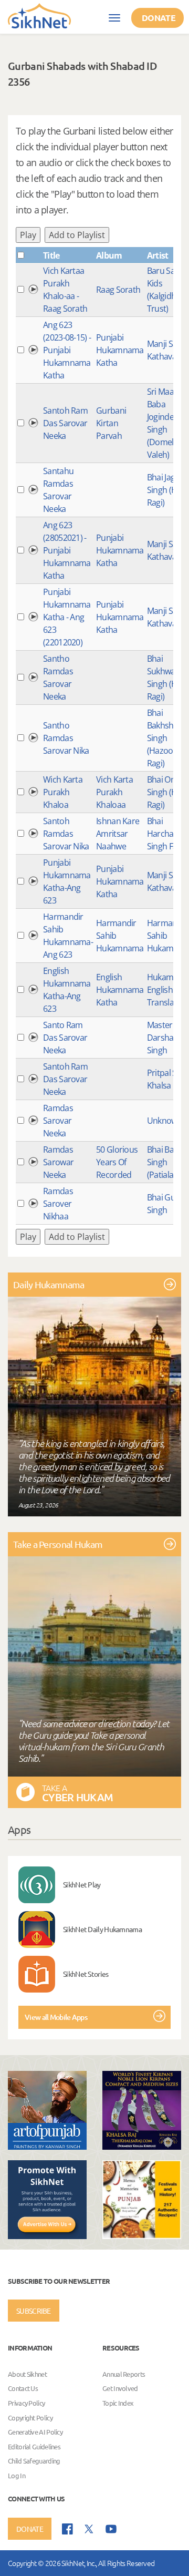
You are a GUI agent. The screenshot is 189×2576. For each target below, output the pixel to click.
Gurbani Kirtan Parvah (111, 423)
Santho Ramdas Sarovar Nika (66, 738)
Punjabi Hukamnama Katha (120, 350)
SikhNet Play (82, 1884)
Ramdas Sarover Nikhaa (58, 1204)
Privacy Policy (26, 2403)
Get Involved (120, 2389)
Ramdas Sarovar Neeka (58, 1121)
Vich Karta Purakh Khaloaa (114, 792)
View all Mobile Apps (56, 2017)
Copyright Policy (30, 2418)
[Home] (39, 15)
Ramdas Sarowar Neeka (58, 1162)
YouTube (111, 2529)
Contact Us (23, 2389)
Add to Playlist (77, 235)
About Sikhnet (27, 2374)
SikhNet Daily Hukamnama (102, 1929)
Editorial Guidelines (34, 2446)
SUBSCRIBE (34, 2311)
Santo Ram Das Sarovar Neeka (65, 1038)
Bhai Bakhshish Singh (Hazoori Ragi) (166, 738)
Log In (17, 2475)
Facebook (67, 2529)
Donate (159, 18)
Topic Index (118, 2403)
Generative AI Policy (35, 2432)
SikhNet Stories (86, 1974)
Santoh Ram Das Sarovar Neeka (65, 423)
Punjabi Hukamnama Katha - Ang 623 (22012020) (67, 617)
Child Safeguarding (34, 2461)
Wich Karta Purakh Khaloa (63, 792)
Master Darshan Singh (163, 1038)
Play (28, 235)
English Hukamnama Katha (120, 990)
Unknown (165, 1121)
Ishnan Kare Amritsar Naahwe (118, 834)
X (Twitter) (89, 2529)
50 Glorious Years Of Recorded (117, 1162)
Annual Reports (124, 2374)
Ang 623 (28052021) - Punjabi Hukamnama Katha (67, 550)
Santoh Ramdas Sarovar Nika (66, 834)
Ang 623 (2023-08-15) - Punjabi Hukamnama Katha (67, 350)
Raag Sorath (118, 290)
